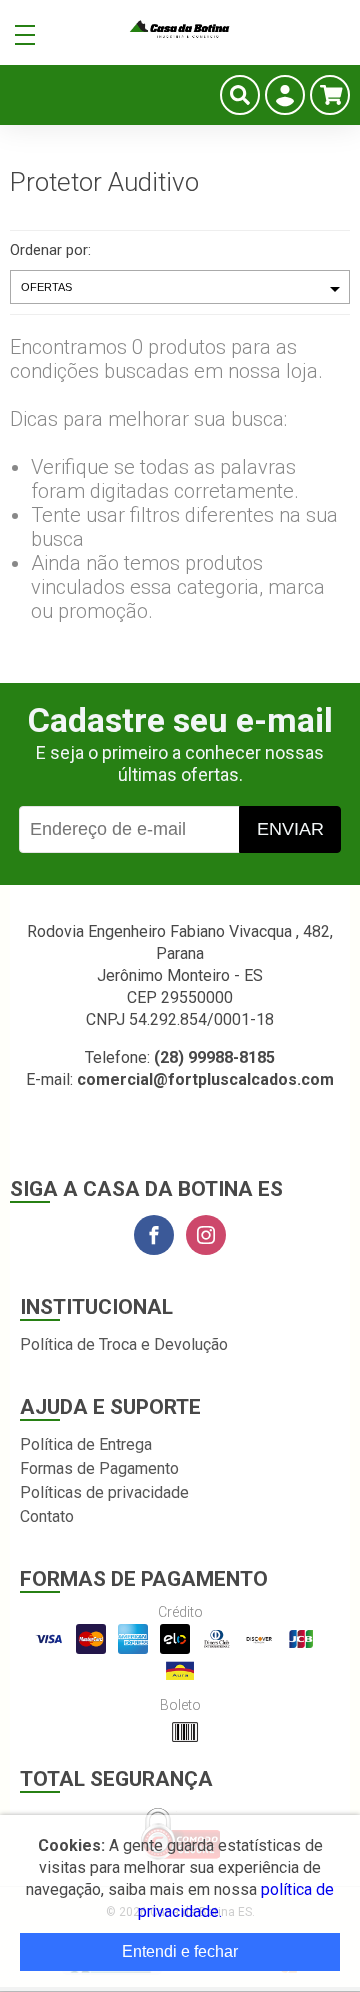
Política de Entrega (86, 1444)
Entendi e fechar (180, 1951)
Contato (47, 1516)
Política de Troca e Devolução (124, 1344)
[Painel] (285, 95)
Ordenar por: (50, 250)
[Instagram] (206, 1235)
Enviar (290, 829)
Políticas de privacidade (104, 1492)
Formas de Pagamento (99, 1468)
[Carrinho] (330, 95)
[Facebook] (154, 1235)
